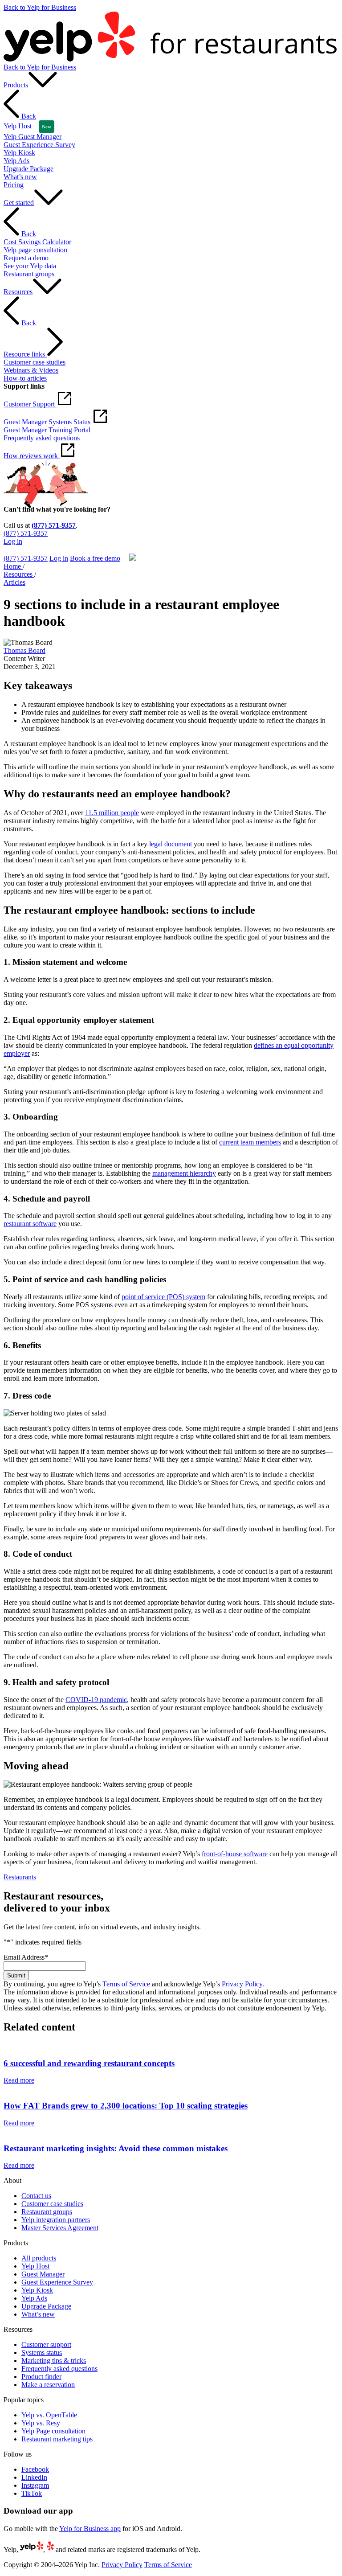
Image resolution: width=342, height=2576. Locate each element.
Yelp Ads (34, 2298)
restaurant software (30, 1224)
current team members (250, 1142)
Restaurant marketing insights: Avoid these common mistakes (116, 2148)
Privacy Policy (242, 1984)
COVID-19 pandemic (96, 1700)
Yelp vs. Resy (41, 2423)
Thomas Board (24, 650)
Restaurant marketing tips (57, 2439)
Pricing (14, 185)
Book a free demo (29, 549)
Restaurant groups (47, 2212)
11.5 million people (112, 813)
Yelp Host (35, 2266)
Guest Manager (43, 2274)
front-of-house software (235, 1854)
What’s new (38, 2314)
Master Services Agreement (60, 2228)
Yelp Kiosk (37, 2290)
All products (39, 2258)
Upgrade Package (46, 2306)
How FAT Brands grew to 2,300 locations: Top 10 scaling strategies (126, 2106)
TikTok (32, 2493)
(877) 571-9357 (54, 525)
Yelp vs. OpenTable (49, 2415)
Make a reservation (48, 2385)
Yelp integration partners (56, 2220)
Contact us (36, 2196)
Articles (14, 582)
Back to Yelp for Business (40, 7)
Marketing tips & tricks (54, 2361)
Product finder (41, 2377)
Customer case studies (52, 2204)
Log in (13, 541)
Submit (16, 1975)
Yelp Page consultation (53, 2431)
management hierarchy (184, 1173)
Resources (19, 574)
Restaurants (20, 1877)
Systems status (42, 2352)
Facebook (35, 2469)
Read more (19, 2080)
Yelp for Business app (90, 2529)
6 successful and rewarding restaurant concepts (89, 2063)
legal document (171, 844)
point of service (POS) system (163, 1297)
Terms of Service (126, 1984)
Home (13, 566)
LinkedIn (34, 2477)
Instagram (35, 2485)
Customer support (46, 2344)
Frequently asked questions (59, 2369)
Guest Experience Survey (57, 2282)
